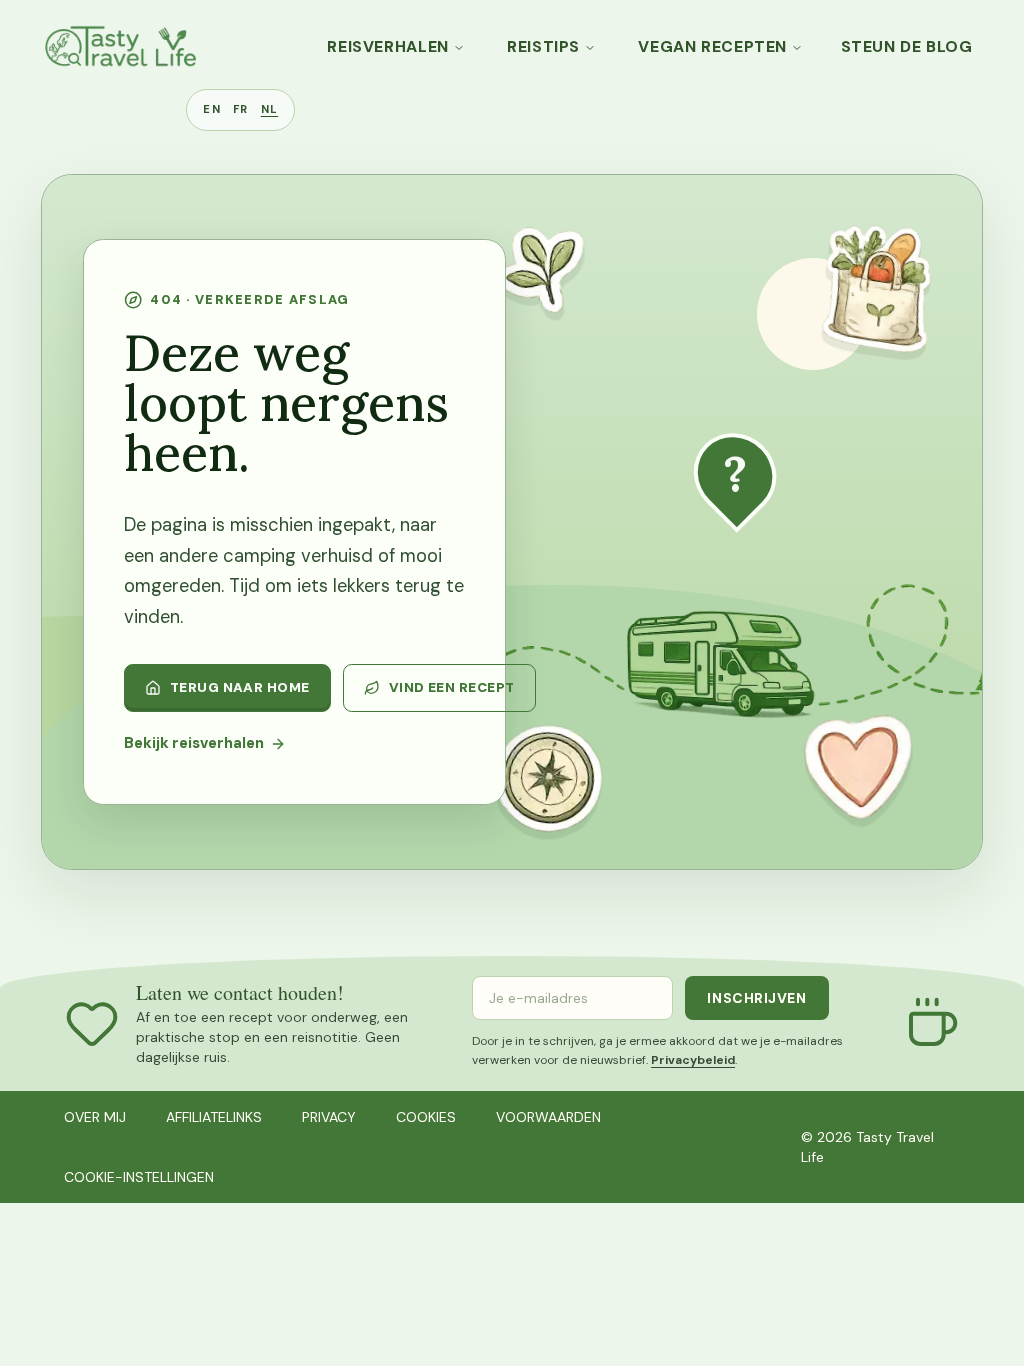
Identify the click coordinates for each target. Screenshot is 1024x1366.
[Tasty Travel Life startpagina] (120, 46)
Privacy (329, 1117)
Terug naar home (240, 687)
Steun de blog (907, 46)
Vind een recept (452, 687)
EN (212, 109)
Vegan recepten (712, 46)
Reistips (543, 46)
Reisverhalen (388, 46)
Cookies (426, 1117)
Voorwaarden (548, 1117)
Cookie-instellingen (139, 1177)
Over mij (95, 1117)
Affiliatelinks (214, 1117)
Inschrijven (756, 998)
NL (270, 109)
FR (241, 109)
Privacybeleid (693, 1060)
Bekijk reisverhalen (194, 743)
